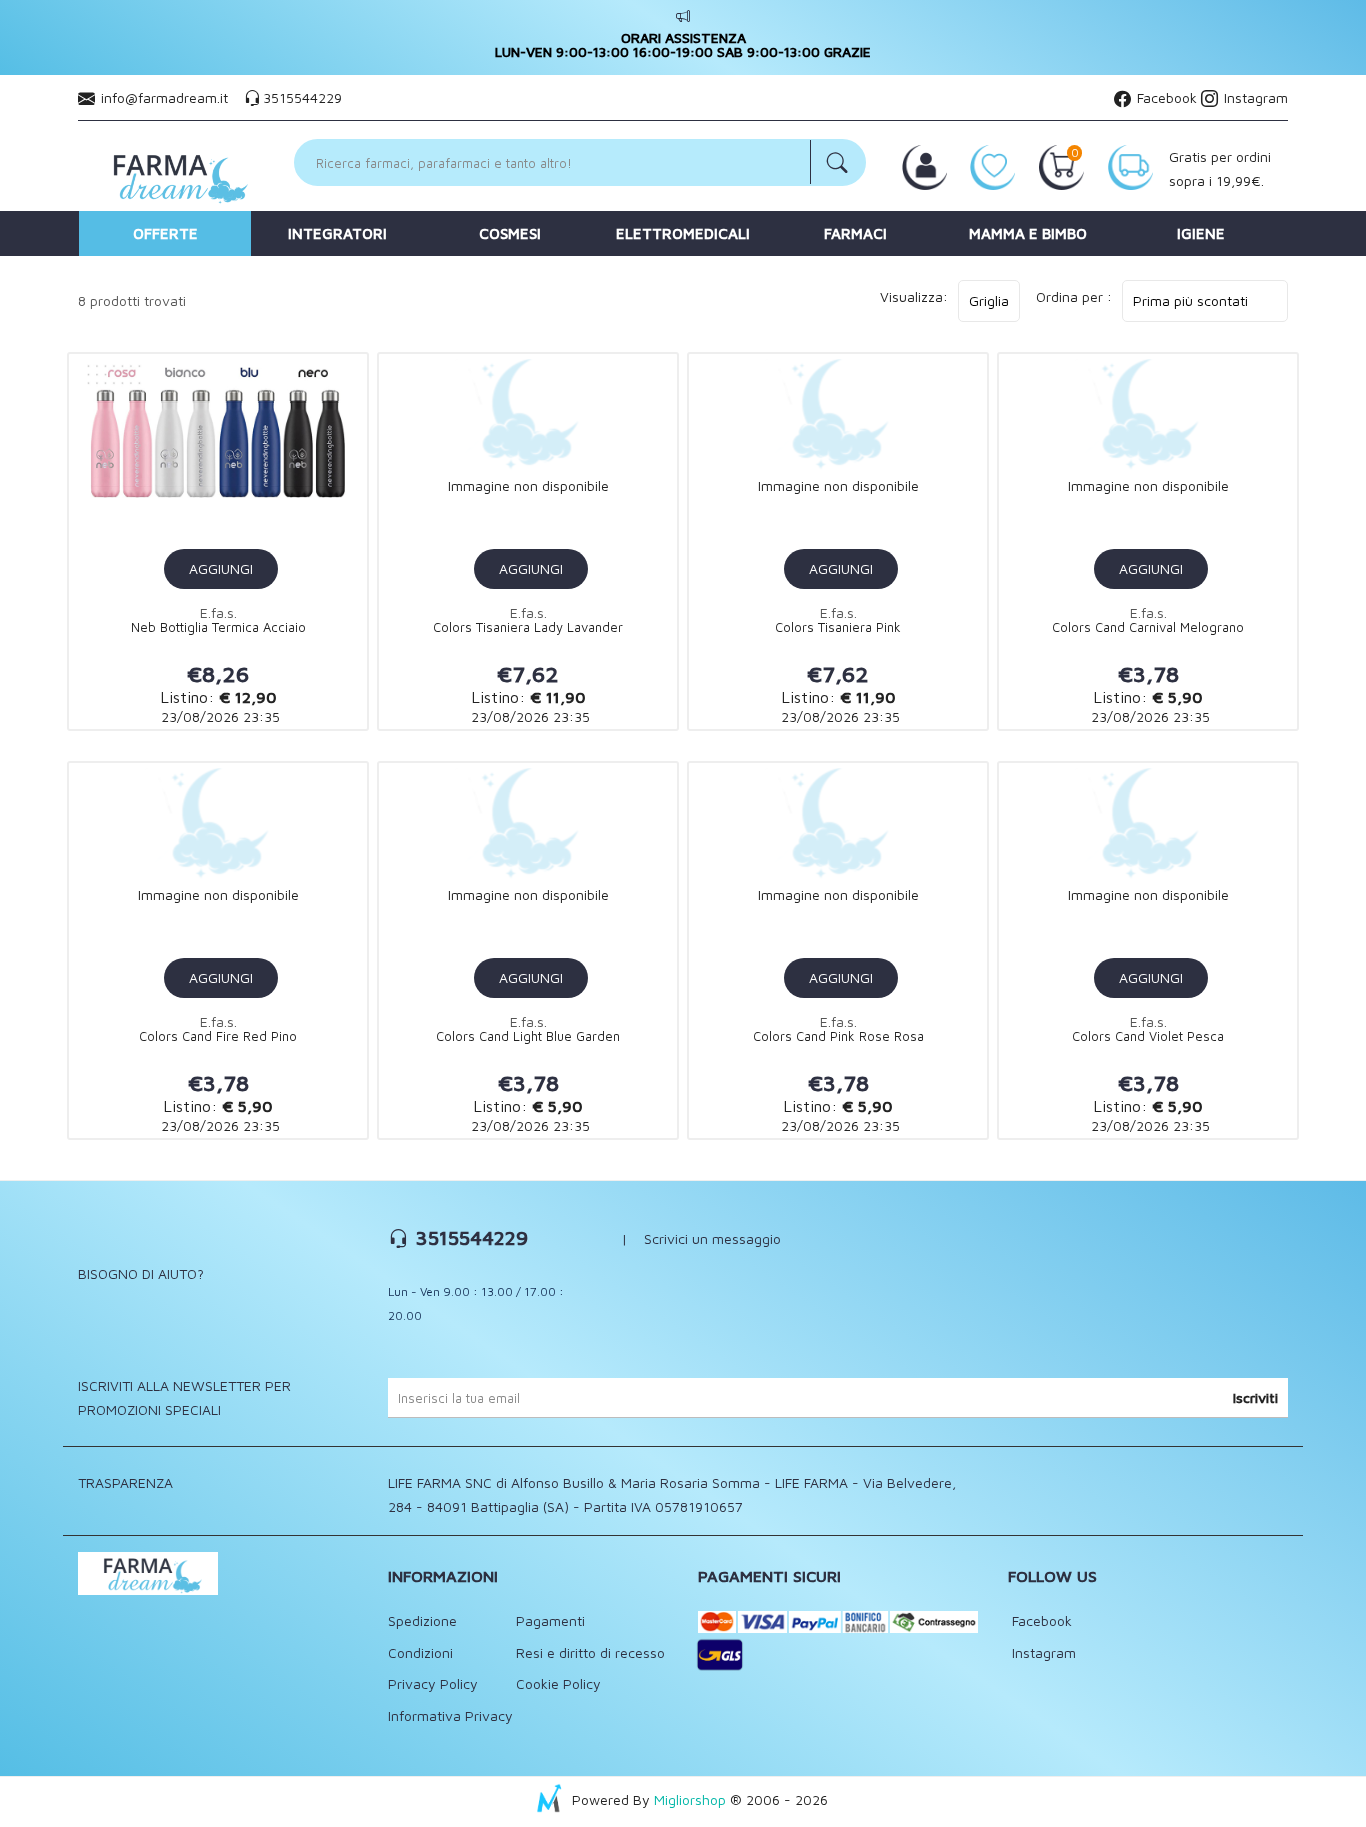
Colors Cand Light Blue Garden (528, 1036)
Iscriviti (1255, 1397)
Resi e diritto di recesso (590, 1652)
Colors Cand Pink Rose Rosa (838, 1036)
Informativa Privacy (450, 1715)
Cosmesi (510, 233)
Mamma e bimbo (1028, 233)
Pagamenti (550, 1620)
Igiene (1201, 233)
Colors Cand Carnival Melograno (1148, 627)
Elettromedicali (683, 233)
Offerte (165, 233)
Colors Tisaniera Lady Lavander (528, 627)
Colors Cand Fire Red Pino (218, 1036)
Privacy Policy (433, 1683)
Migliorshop (690, 1799)
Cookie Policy (558, 1683)
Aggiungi (221, 568)
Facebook (1165, 97)
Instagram (1254, 97)
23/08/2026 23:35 (218, 716)
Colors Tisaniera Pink (838, 627)
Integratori (337, 233)
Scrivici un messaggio (712, 1238)
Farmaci (855, 233)
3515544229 (302, 97)
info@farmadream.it (164, 97)
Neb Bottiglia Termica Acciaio (218, 627)
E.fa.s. (218, 612)
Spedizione (422, 1620)
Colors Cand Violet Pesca (1148, 1036)
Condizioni (420, 1652)
